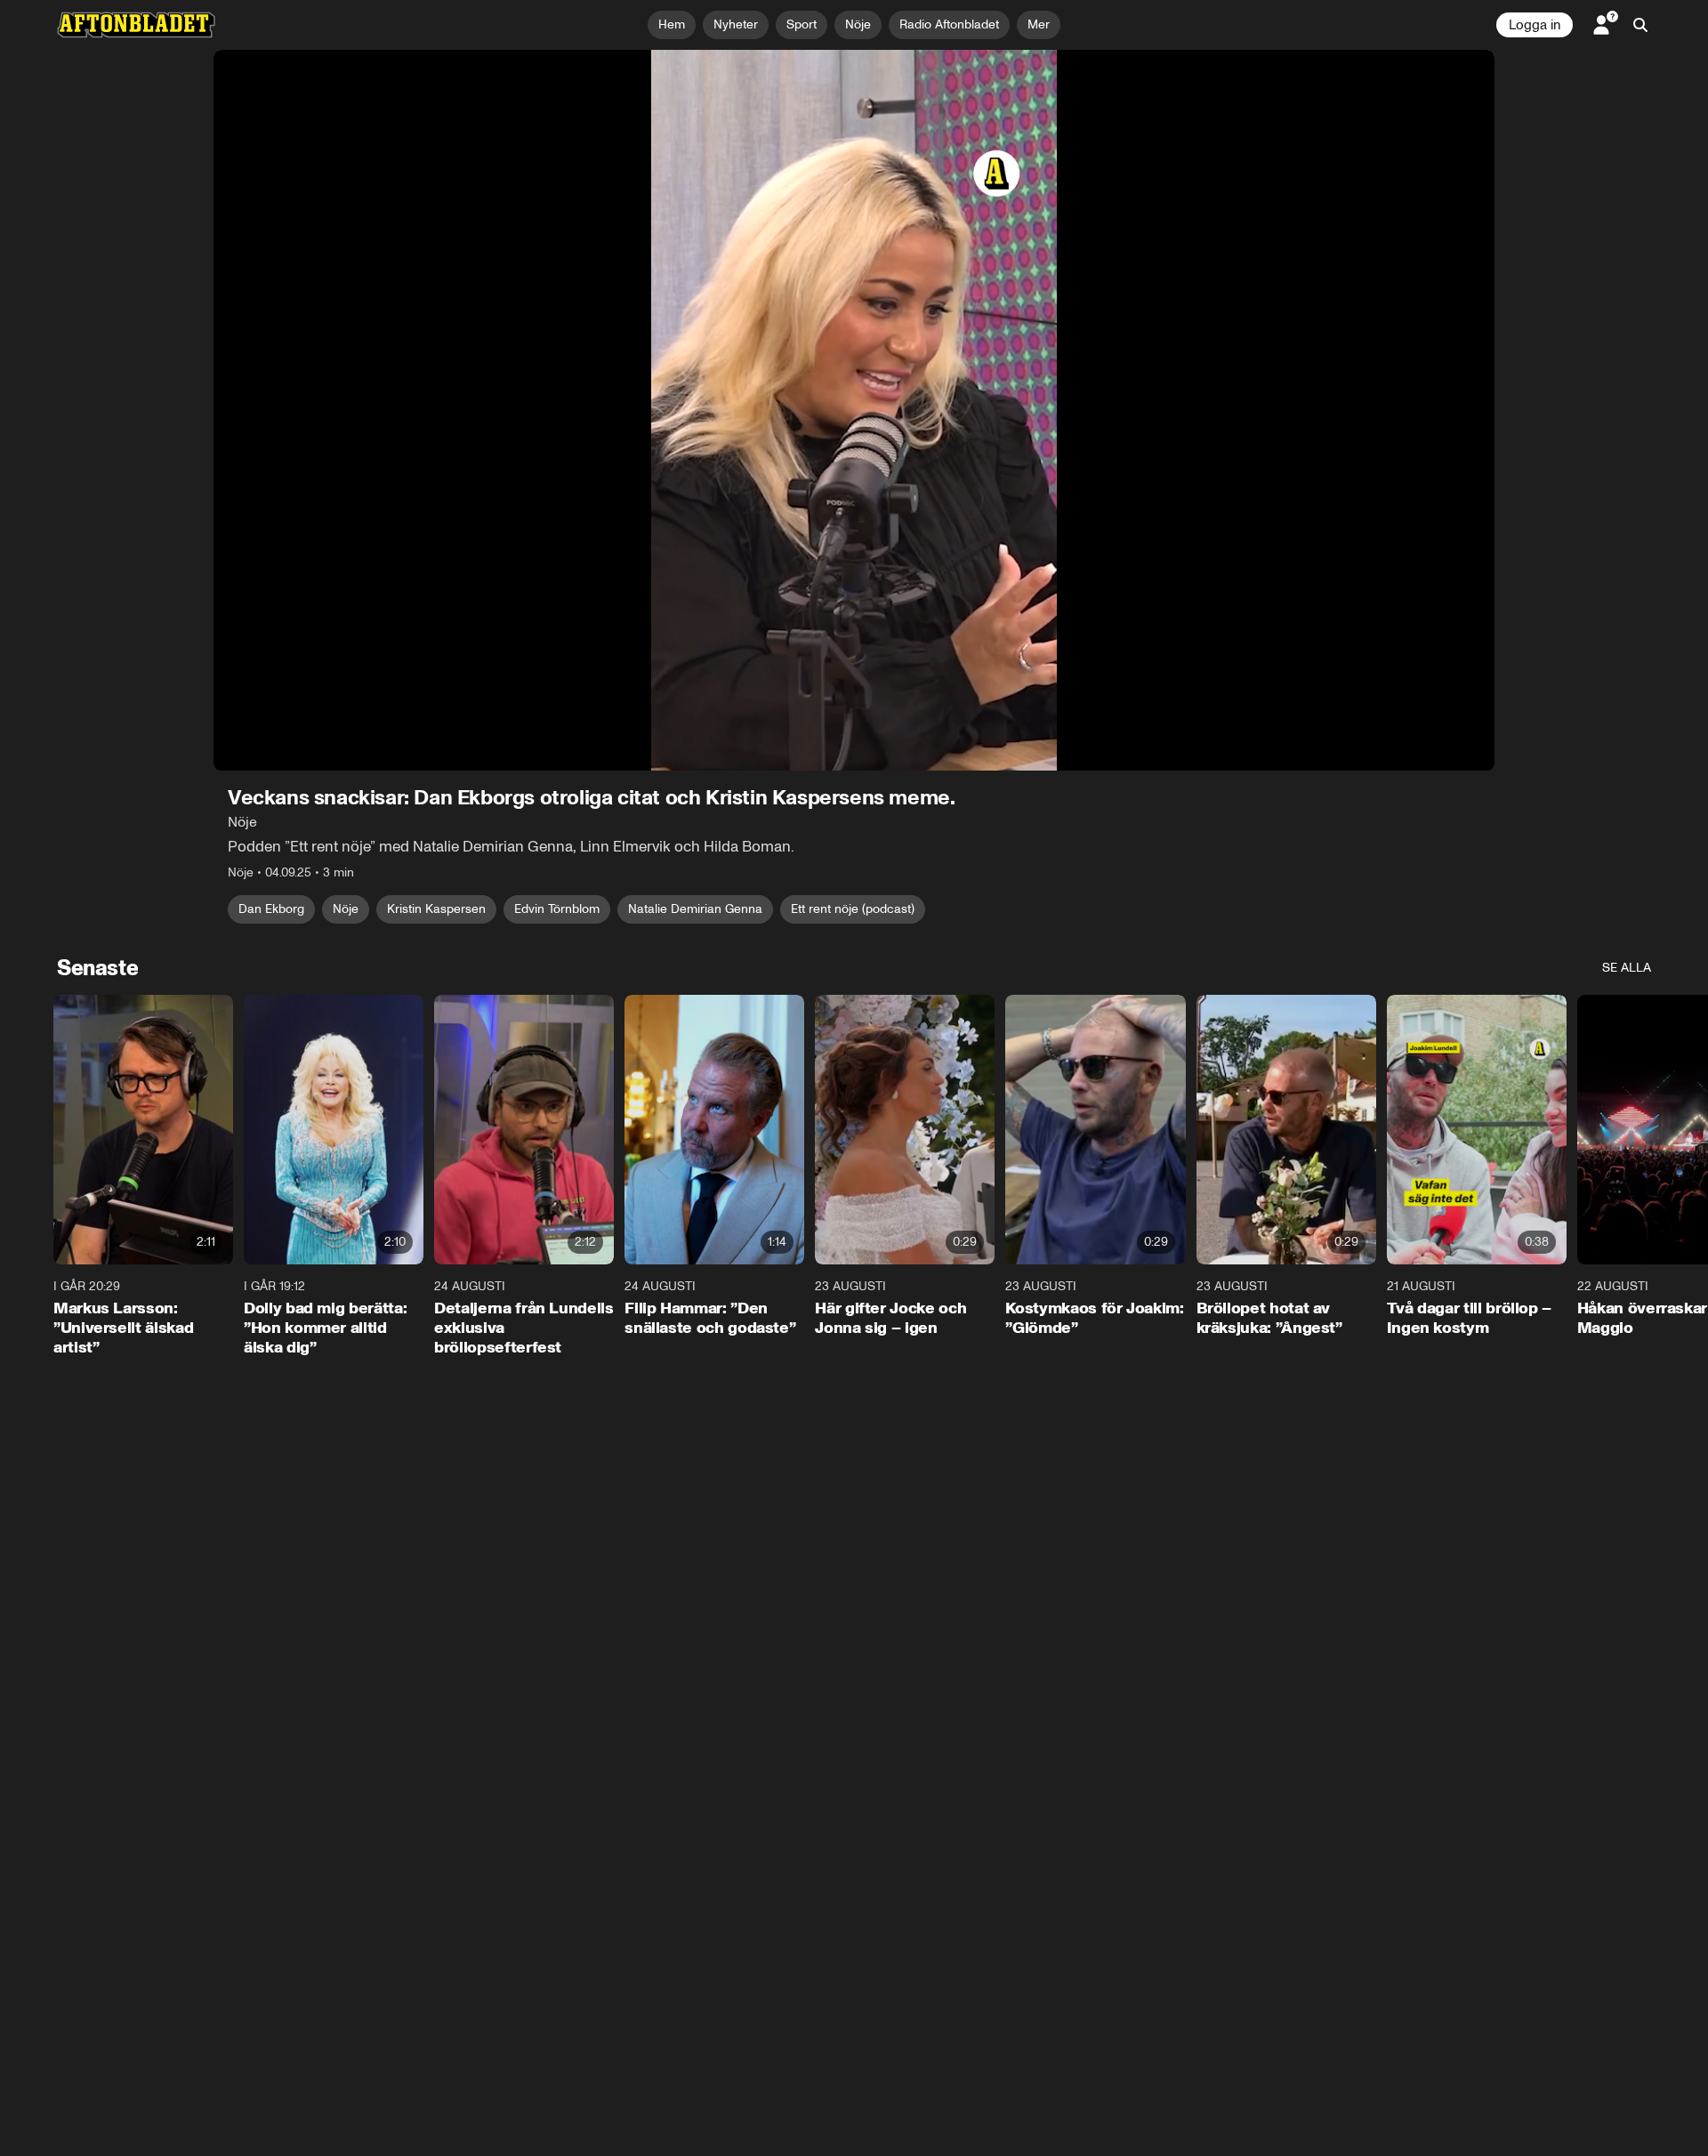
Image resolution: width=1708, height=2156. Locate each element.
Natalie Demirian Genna (695, 909)
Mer (1039, 24)
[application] (854, 410)
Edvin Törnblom (557, 909)
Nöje (346, 909)
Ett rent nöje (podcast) (853, 909)
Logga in (1535, 25)
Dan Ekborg (271, 909)
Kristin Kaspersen (436, 909)
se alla (1627, 968)
